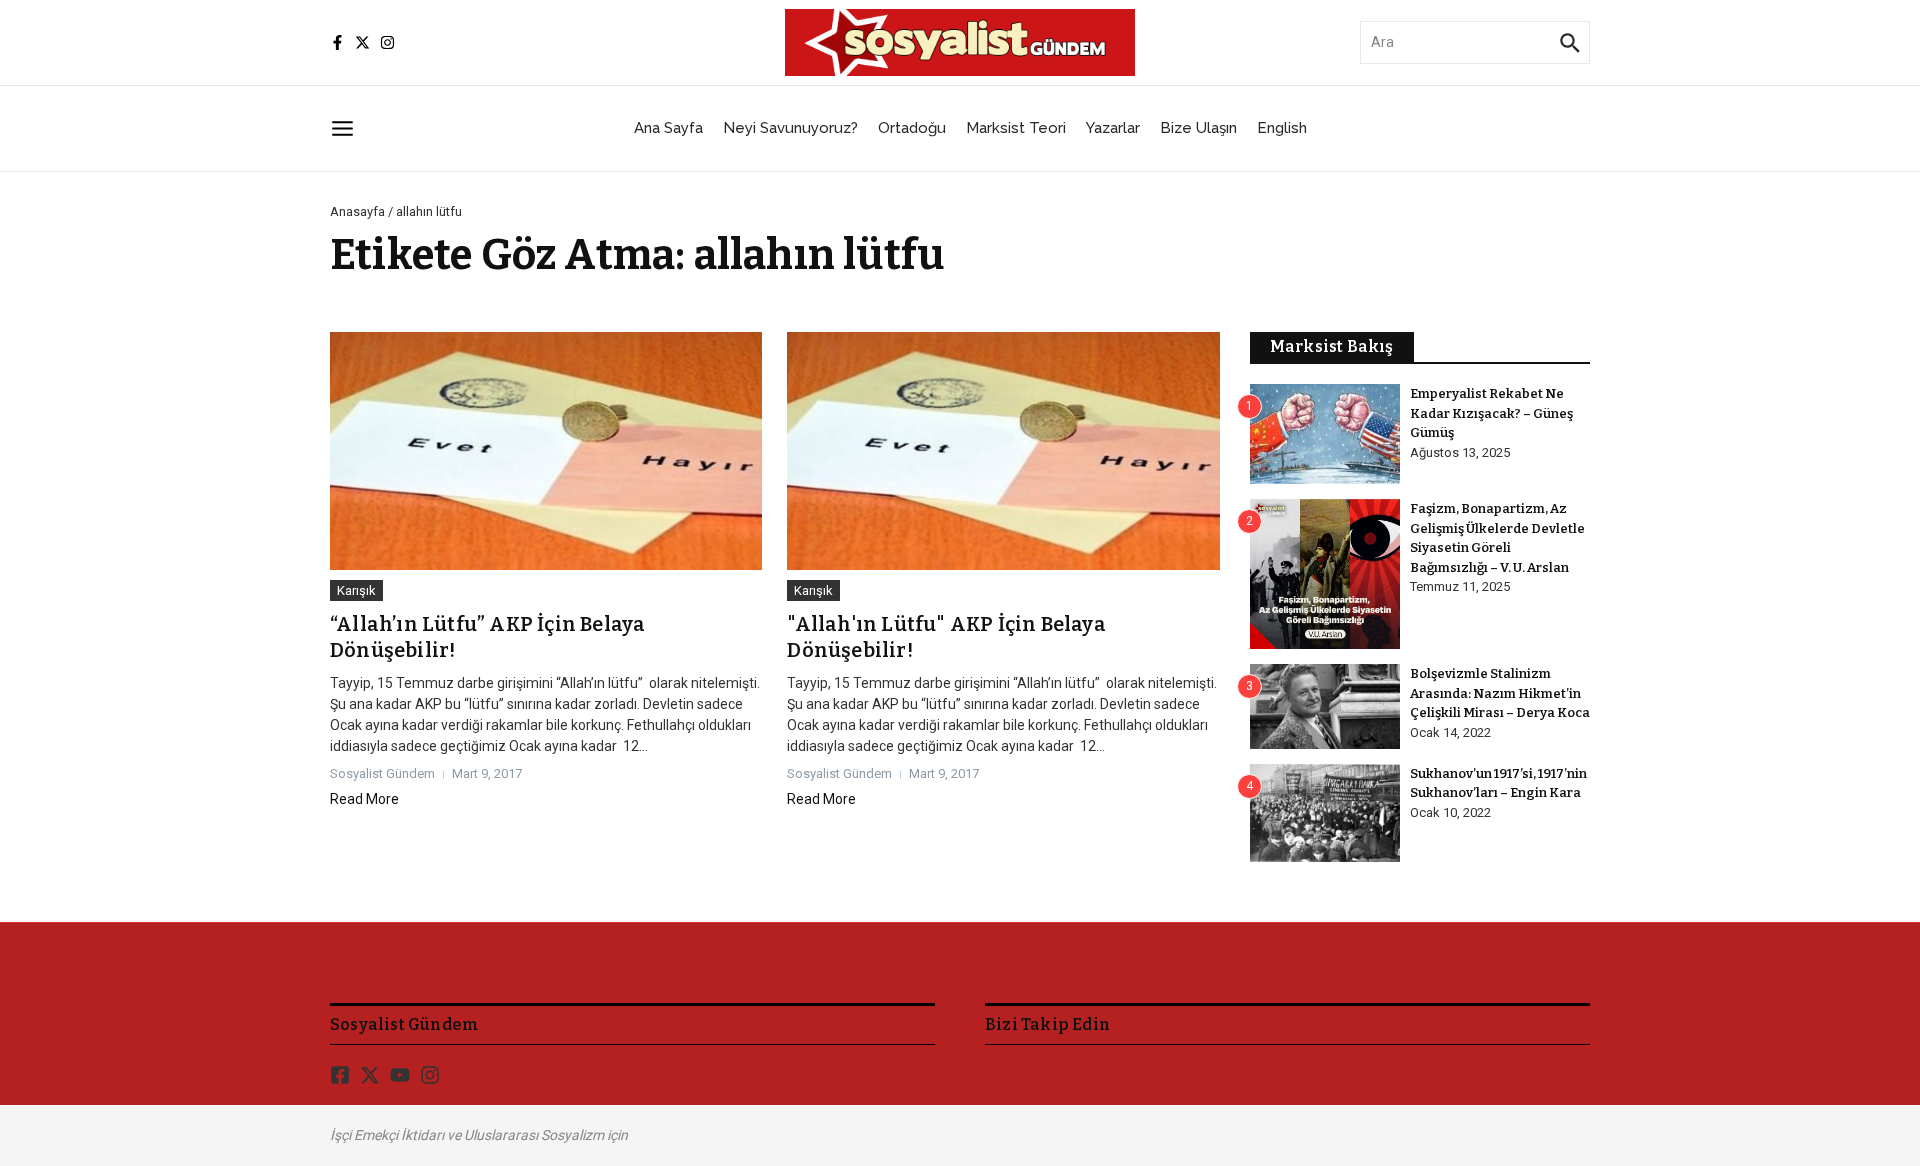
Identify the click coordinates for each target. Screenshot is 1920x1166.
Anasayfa (357, 211)
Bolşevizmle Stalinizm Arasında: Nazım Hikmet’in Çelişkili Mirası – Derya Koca (1500, 693)
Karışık (356, 590)
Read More (364, 799)
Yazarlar (1113, 128)
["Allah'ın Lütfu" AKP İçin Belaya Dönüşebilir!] (1003, 451)
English (1282, 128)
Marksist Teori (1016, 128)
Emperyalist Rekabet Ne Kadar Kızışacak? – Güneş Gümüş (1491, 413)
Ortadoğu (912, 128)
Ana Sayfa (668, 128)
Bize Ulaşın (1198, 128)
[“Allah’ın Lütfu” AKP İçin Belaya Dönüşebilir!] (546, 451)
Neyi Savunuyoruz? (790, 128)
